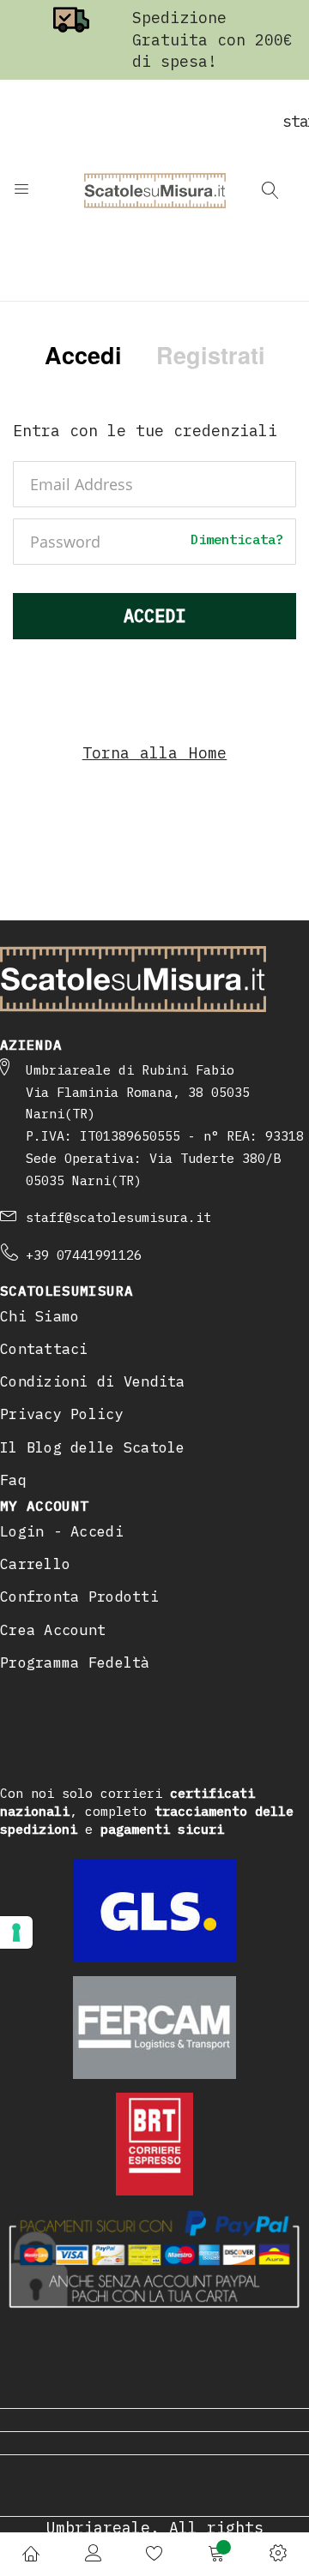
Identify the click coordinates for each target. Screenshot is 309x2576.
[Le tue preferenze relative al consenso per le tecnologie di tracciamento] (16, 1932)
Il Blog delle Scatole (93, 1447)
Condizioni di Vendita (93, 1381)
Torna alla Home (155, 753)
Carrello (35, 1564)
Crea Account (53, 1630)
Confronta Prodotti (79, 1597)
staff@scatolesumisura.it (118, 1217)
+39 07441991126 (84, 1255)
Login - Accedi (62, 1531)
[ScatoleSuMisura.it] (155, 190)
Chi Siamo (39, 1316)
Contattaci (44, 1349)
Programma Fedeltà (75, 1662)
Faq (13, 1480)
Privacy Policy (62, 1414)
